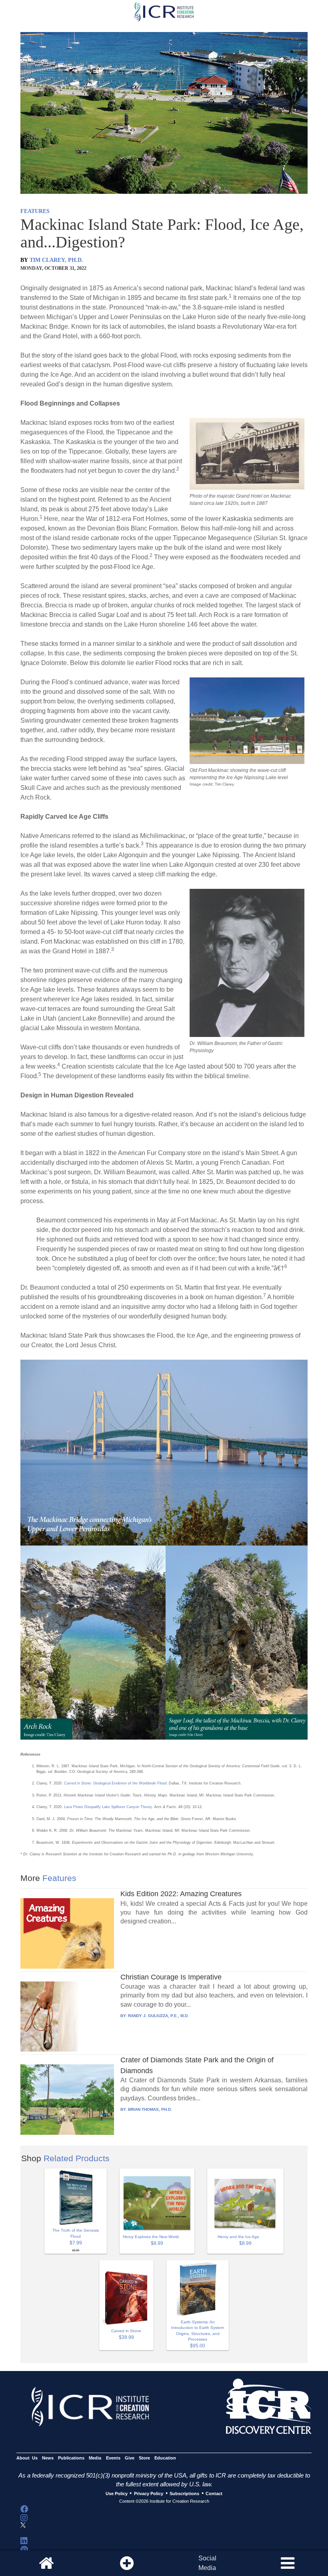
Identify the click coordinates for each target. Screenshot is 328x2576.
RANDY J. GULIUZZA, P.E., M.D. (158, 2016)
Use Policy (117, 2494)
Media (95, 2458)
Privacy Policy (149, 2494)
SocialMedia (207, 2563)
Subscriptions (184, 2494)
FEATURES (35, 211)
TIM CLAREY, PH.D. (56, 260)
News (48, 2458)
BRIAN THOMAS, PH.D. (150, 2109)
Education (165, 2458)
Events (113, 2458)
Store (144, 2458)
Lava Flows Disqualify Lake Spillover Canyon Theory (108, 1807)
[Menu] (288, 2563)
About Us (27, 2458)
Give (130, 2458)
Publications (71, 2458)
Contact (214, 2494)
